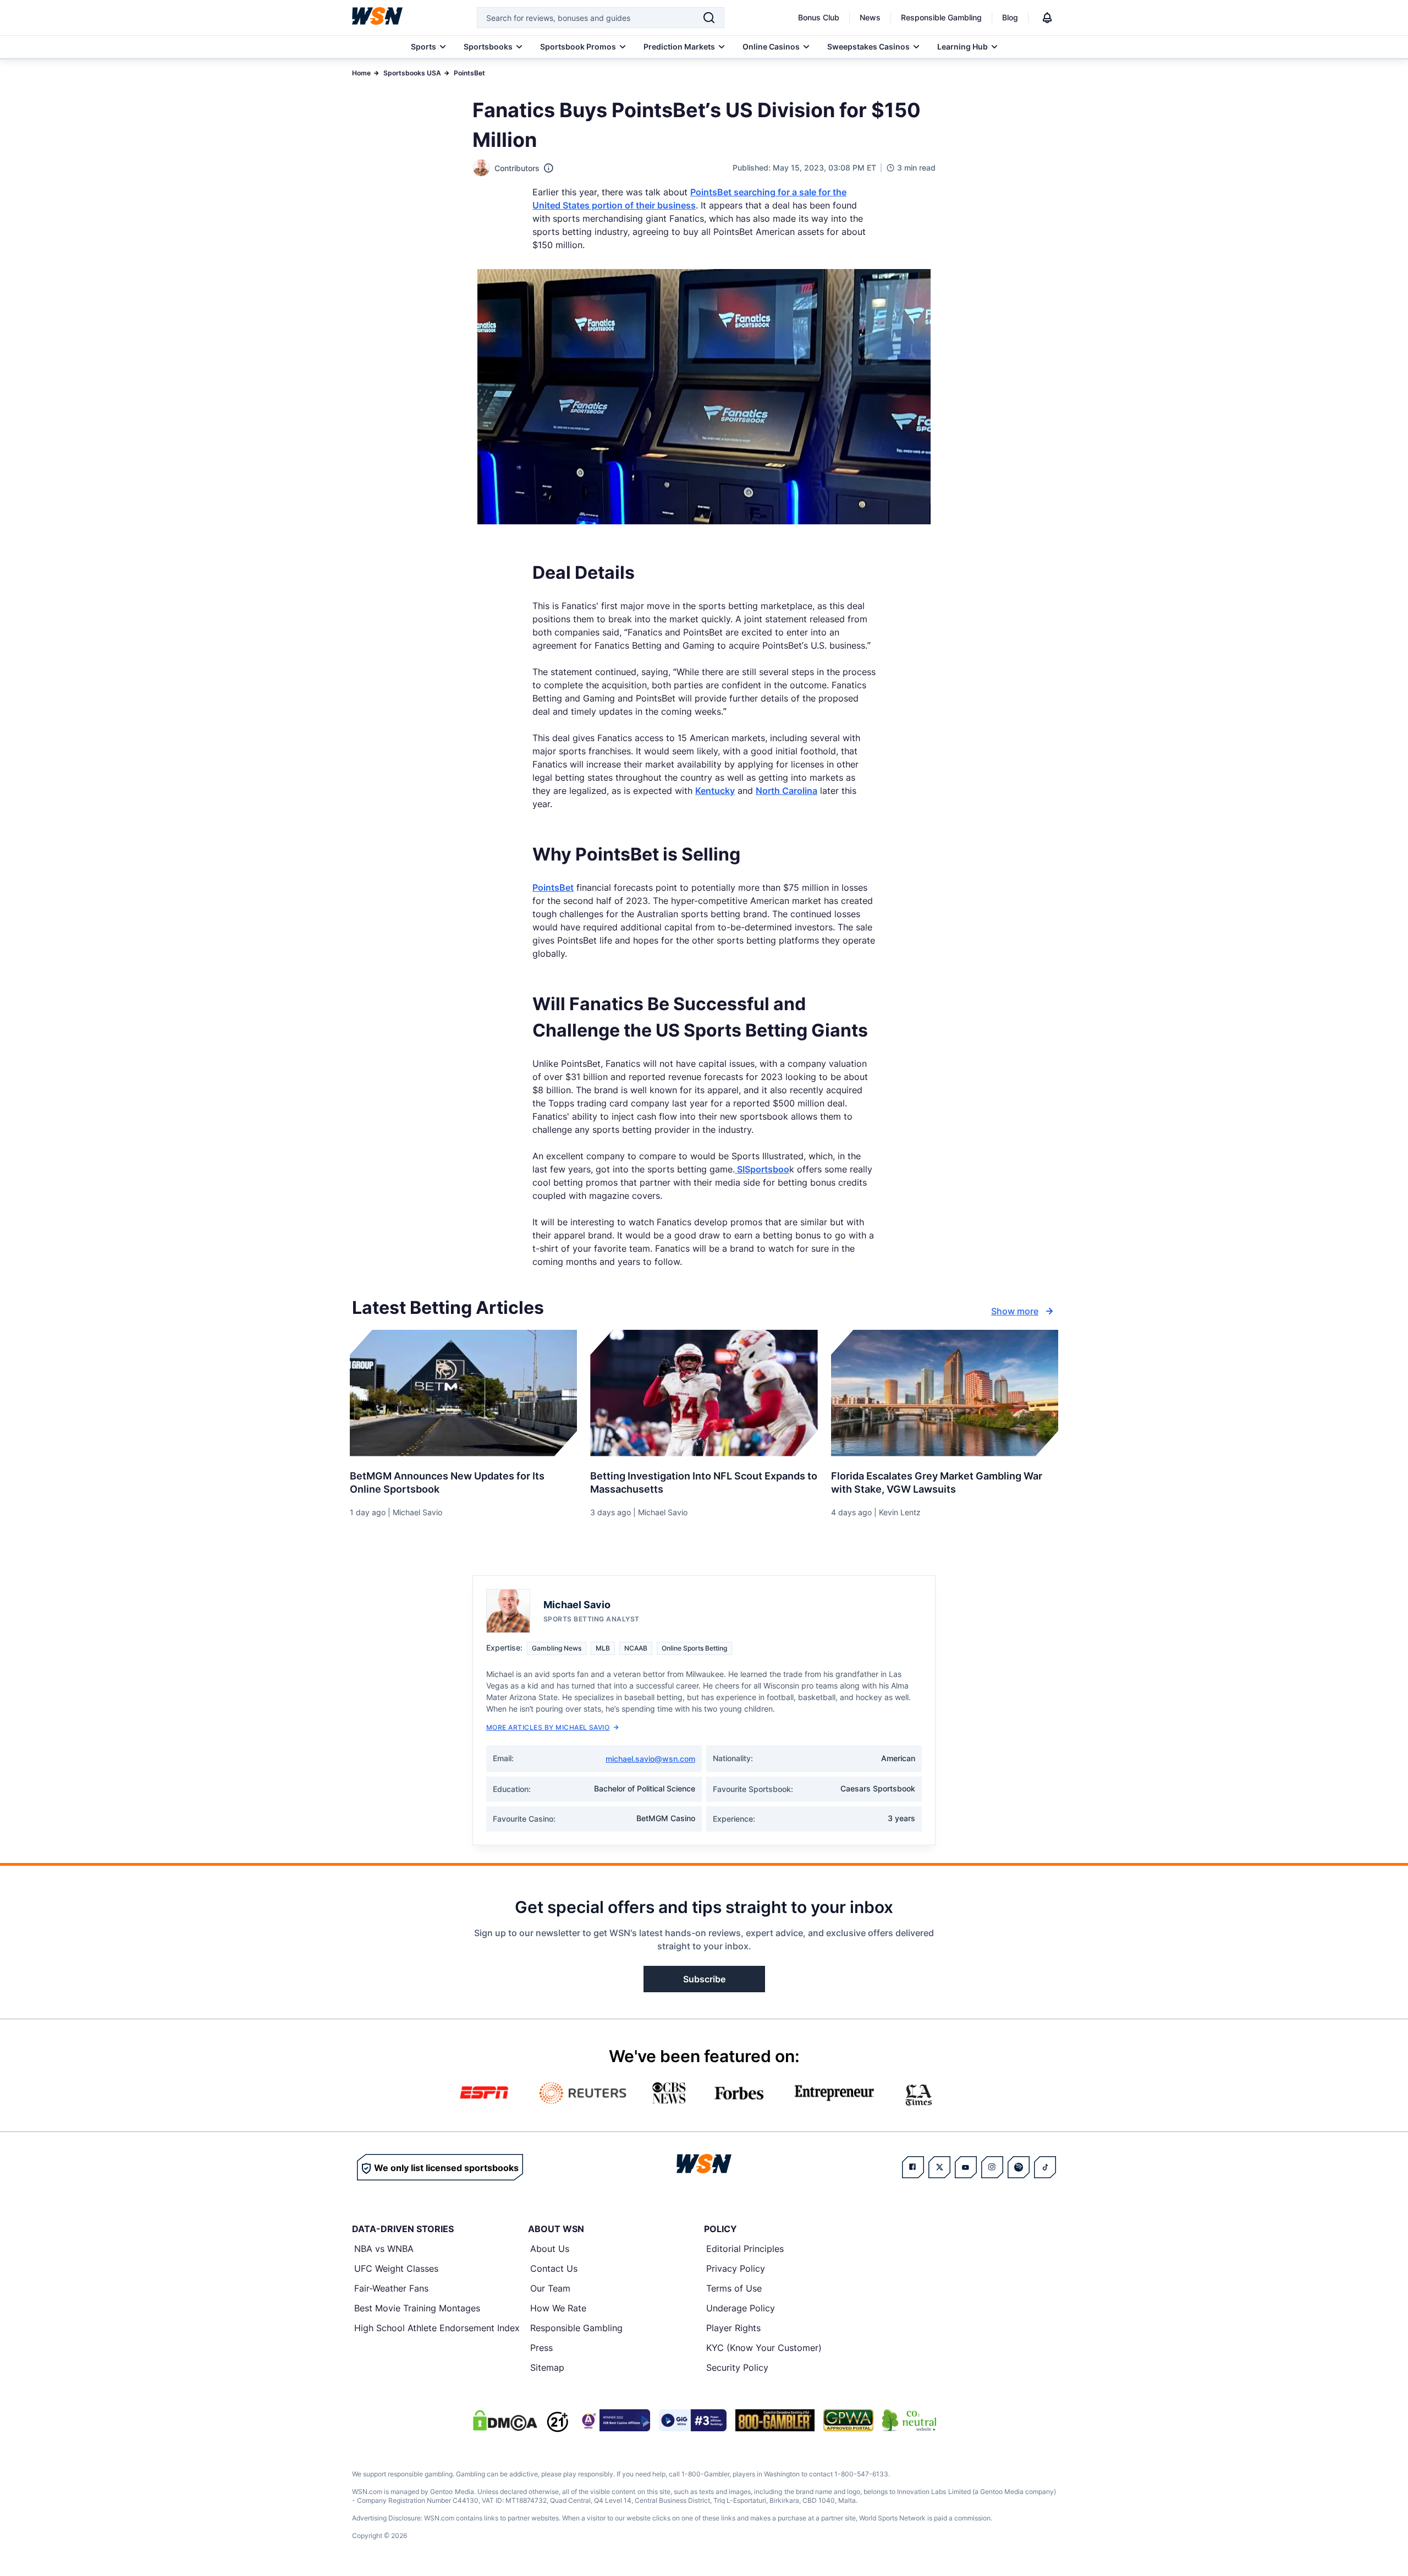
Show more (1015, 1311)
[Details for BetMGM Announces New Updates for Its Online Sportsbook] (463, 1393)
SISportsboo (762, 1169)
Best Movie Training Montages (417, 2308)
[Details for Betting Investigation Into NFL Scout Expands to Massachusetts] (704, 1393)
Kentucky (715, 791)
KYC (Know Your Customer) (764, 2348)
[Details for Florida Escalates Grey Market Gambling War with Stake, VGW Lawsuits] (945, 1393)
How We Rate (558, 2308)
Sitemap (547, 2367)
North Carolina (787, 791)
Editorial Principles (745, 2249)
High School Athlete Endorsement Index (437, 2328)
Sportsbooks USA (412, 73)
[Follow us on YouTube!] (966, 2167)
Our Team (550, 2288)
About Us (550, 2249)
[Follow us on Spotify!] (1019, 2167)
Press (541, 2348)
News (870, 17)
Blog (1010, 17)
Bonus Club (819, 17)
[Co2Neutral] (909, 2420)
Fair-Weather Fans (391, 2288)
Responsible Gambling (941, 17)
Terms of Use (734, 2288)
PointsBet (469, 73)
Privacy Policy (736, 2268)
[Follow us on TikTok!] (1045, 2167)
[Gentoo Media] (693, 2420)
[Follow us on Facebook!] (913, 2167)
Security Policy (737, 2367)
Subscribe (704, 1979)
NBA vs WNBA (384, 2249)
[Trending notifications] (1047, 18)
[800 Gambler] (775, 2420)
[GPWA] (848, 2420)
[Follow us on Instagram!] (992, 2167)
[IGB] (614, 2420)
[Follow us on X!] (939, 2167)
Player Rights (733, 2328)
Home (361, 73)
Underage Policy (741, 2308)
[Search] (709, 18)
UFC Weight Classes (396, 2268)
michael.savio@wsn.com (650, 1759)
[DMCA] (505, 2420)
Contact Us (554, 2268)
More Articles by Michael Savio (548, 1727)
